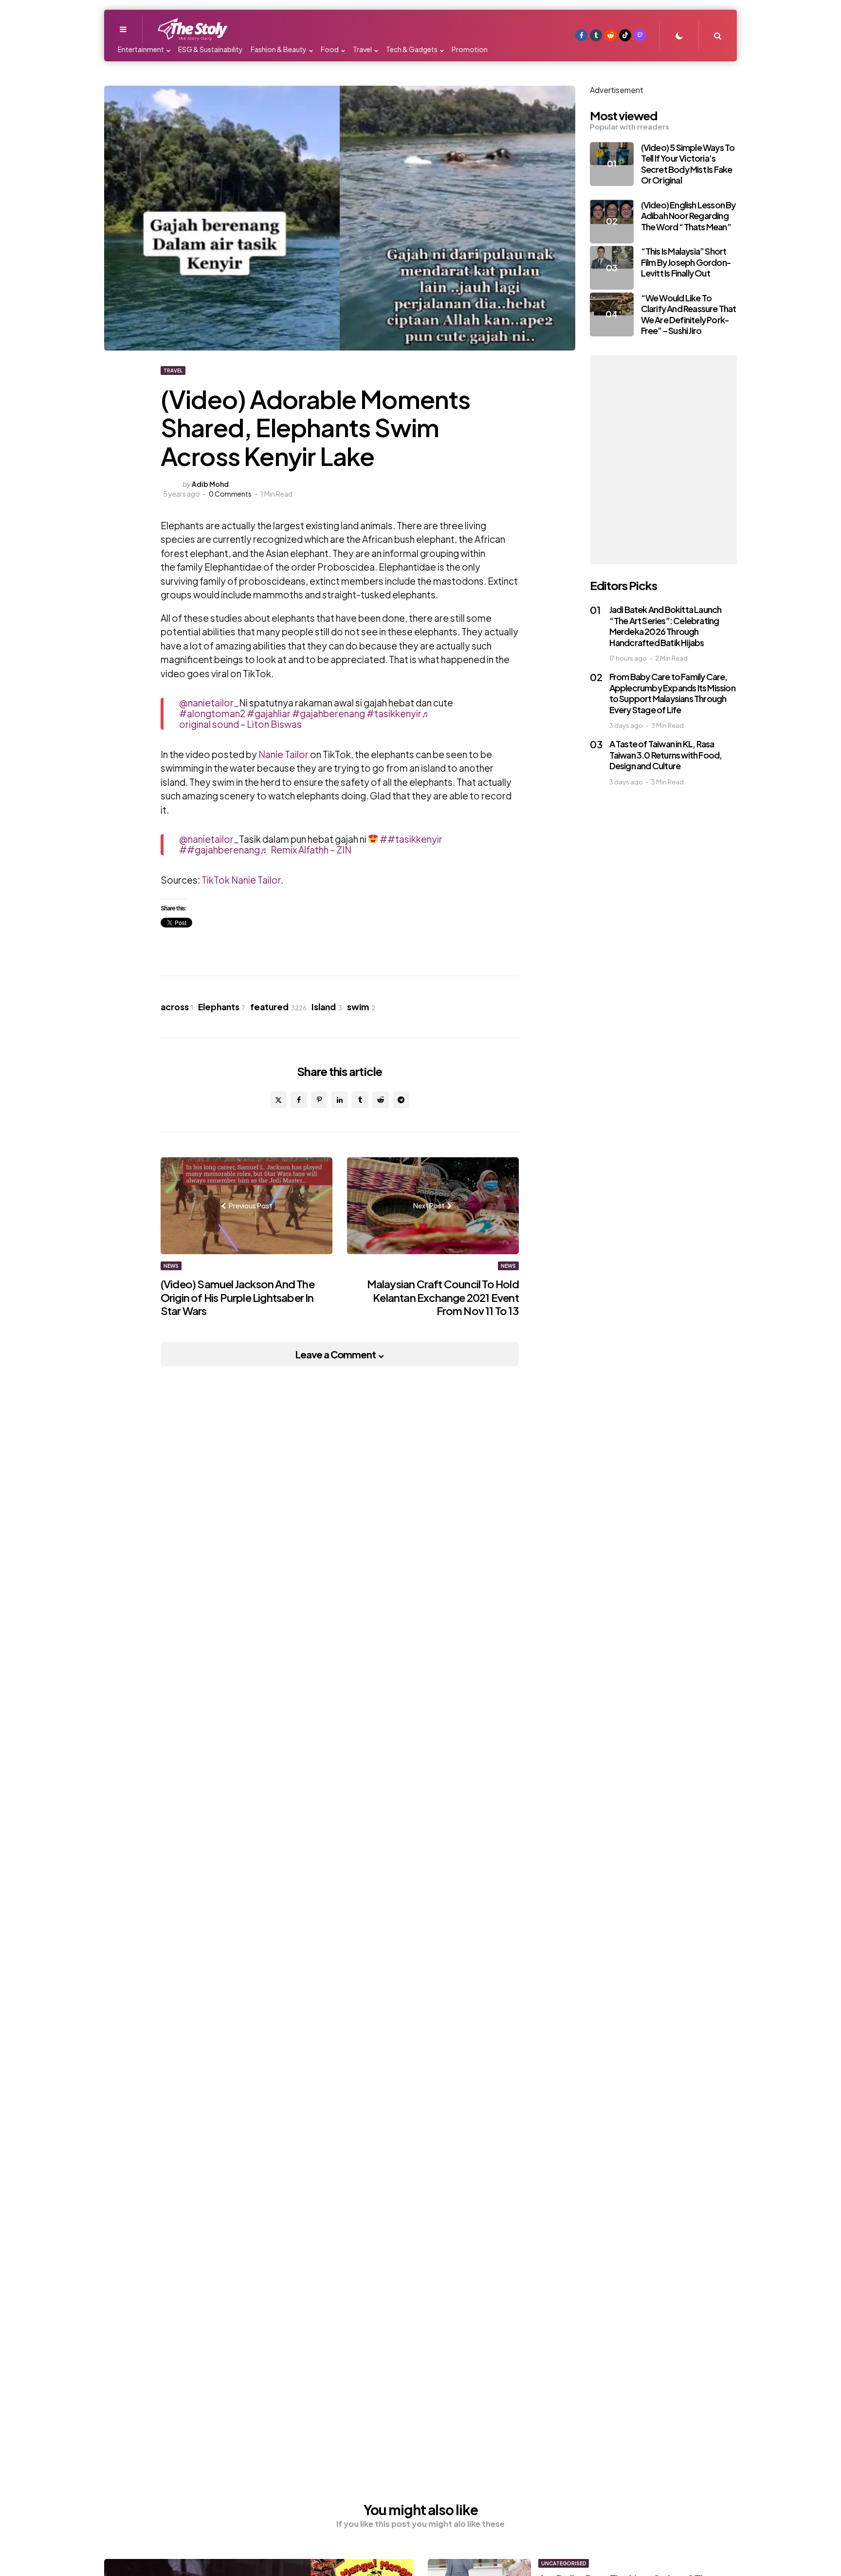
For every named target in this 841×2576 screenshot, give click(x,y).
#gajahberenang (329, 713)
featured (278, 1007)
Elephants (222, 1007)
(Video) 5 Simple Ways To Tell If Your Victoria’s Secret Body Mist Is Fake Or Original (688, 164)
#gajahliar (269, 713)
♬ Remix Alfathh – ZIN (306, 850)
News (171, 1266)
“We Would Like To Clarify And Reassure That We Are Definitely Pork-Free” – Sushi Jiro (689, 314)
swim (361, 1007)
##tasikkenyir (411, 839)
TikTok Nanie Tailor (241, 880)
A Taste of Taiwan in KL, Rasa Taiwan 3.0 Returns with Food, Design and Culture (666, 755)
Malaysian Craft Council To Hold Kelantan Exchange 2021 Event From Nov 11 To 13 (443, 1297)
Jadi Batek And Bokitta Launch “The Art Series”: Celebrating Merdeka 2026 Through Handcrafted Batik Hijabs (666, 626)
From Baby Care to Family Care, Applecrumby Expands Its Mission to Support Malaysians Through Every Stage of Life (672, 693)
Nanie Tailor (283, 754)
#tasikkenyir (394, 713)
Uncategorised (564, 2563)
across (177, 1007)
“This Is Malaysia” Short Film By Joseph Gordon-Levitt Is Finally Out (686, 262)
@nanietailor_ (209, 703)
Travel (173, 371)
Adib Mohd (210, 484)
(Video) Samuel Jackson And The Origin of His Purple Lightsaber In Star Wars (238, 1297)
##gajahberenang (219, 850)
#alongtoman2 (212, 713)
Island (327, 1007)
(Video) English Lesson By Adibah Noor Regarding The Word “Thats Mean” (688, 216)
